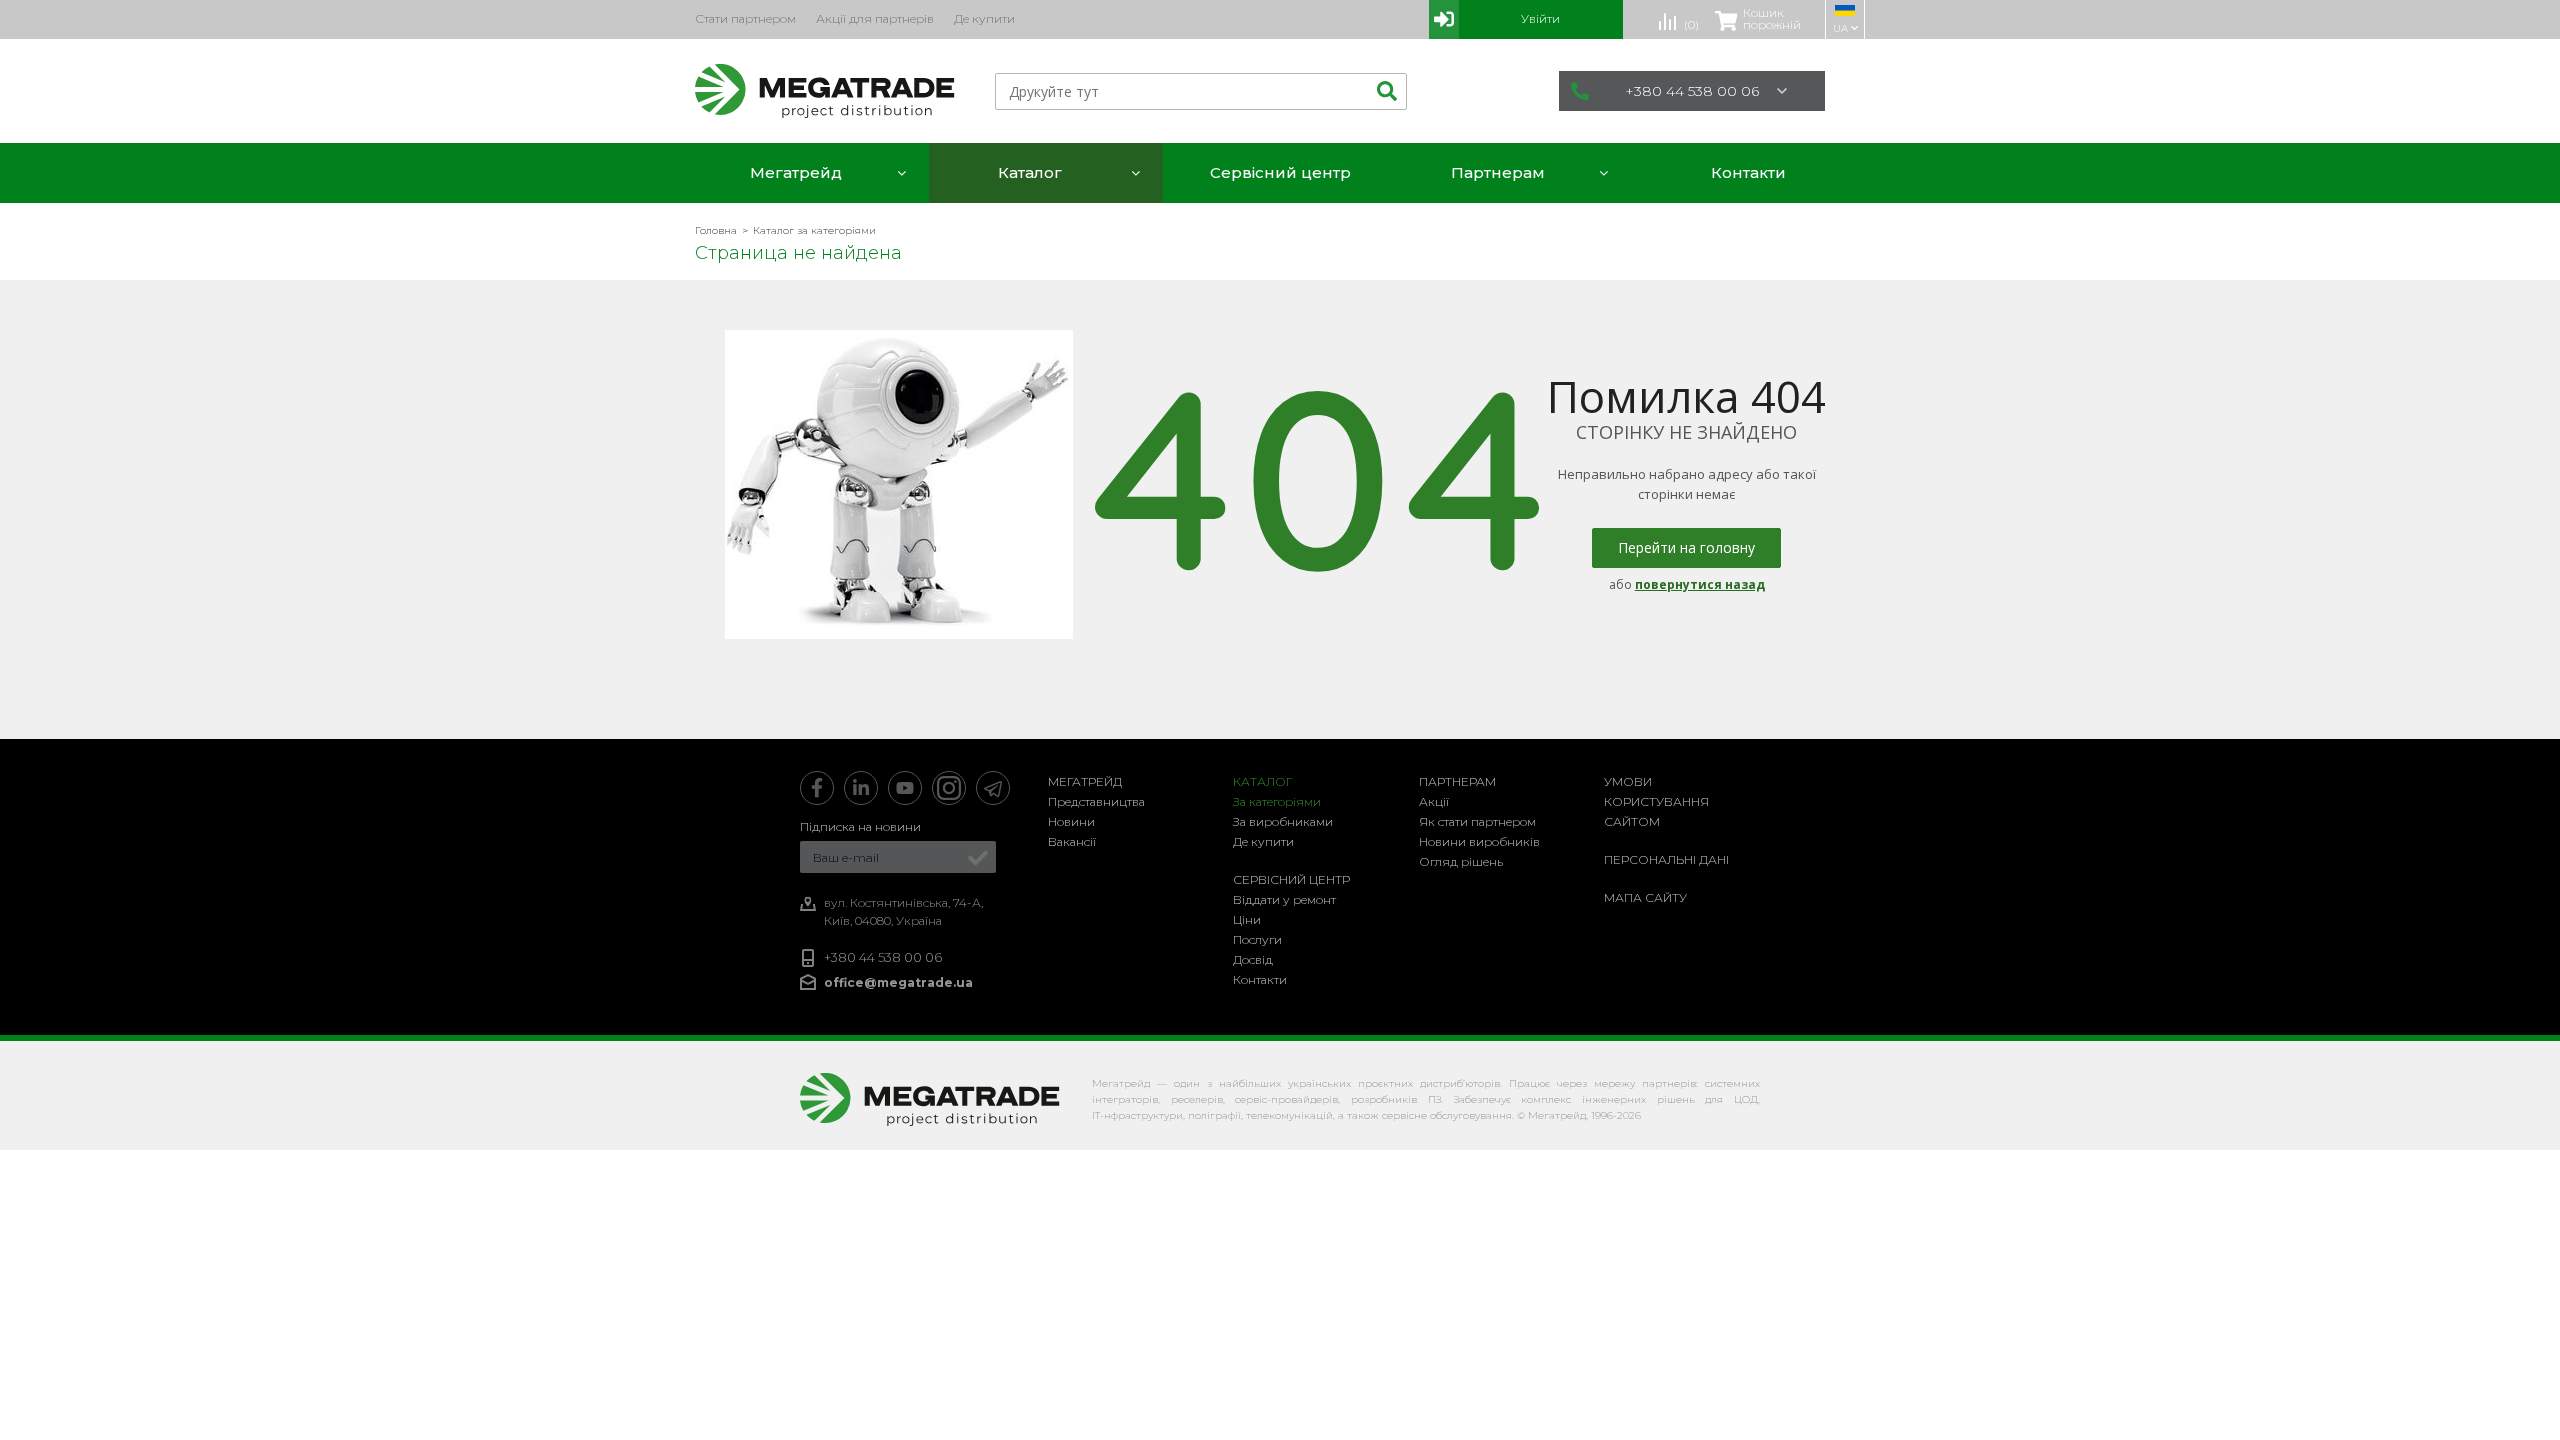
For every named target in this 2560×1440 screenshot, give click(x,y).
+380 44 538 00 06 (1692, 91)
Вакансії (1072, 841)
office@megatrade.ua (898, 982)
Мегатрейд (1085, 781)
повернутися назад (1700, 584)
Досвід (1253, 959)
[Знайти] (1384, 91)
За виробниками (1283, 821)
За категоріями (1277, 801)
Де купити (1263, 841)
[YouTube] (905, 788)
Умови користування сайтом (1656, 801)
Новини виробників (1479, 841)
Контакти (1260, 979)
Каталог (1263, 781)
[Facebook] (817, 788)
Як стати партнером (1477, 821)
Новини (1071, 821)
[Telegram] (993, 788)
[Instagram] (949, 788)
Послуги (1257, 939)
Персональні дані (1666, 859)
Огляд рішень (1461, 861)
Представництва (1096, 801)
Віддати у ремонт (1284, 899)
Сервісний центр (1291, 879)
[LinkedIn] (861, 788)
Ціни (1247, 919)
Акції (1434, 801)
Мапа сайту (1645, 897)
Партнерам (1457, 781)
